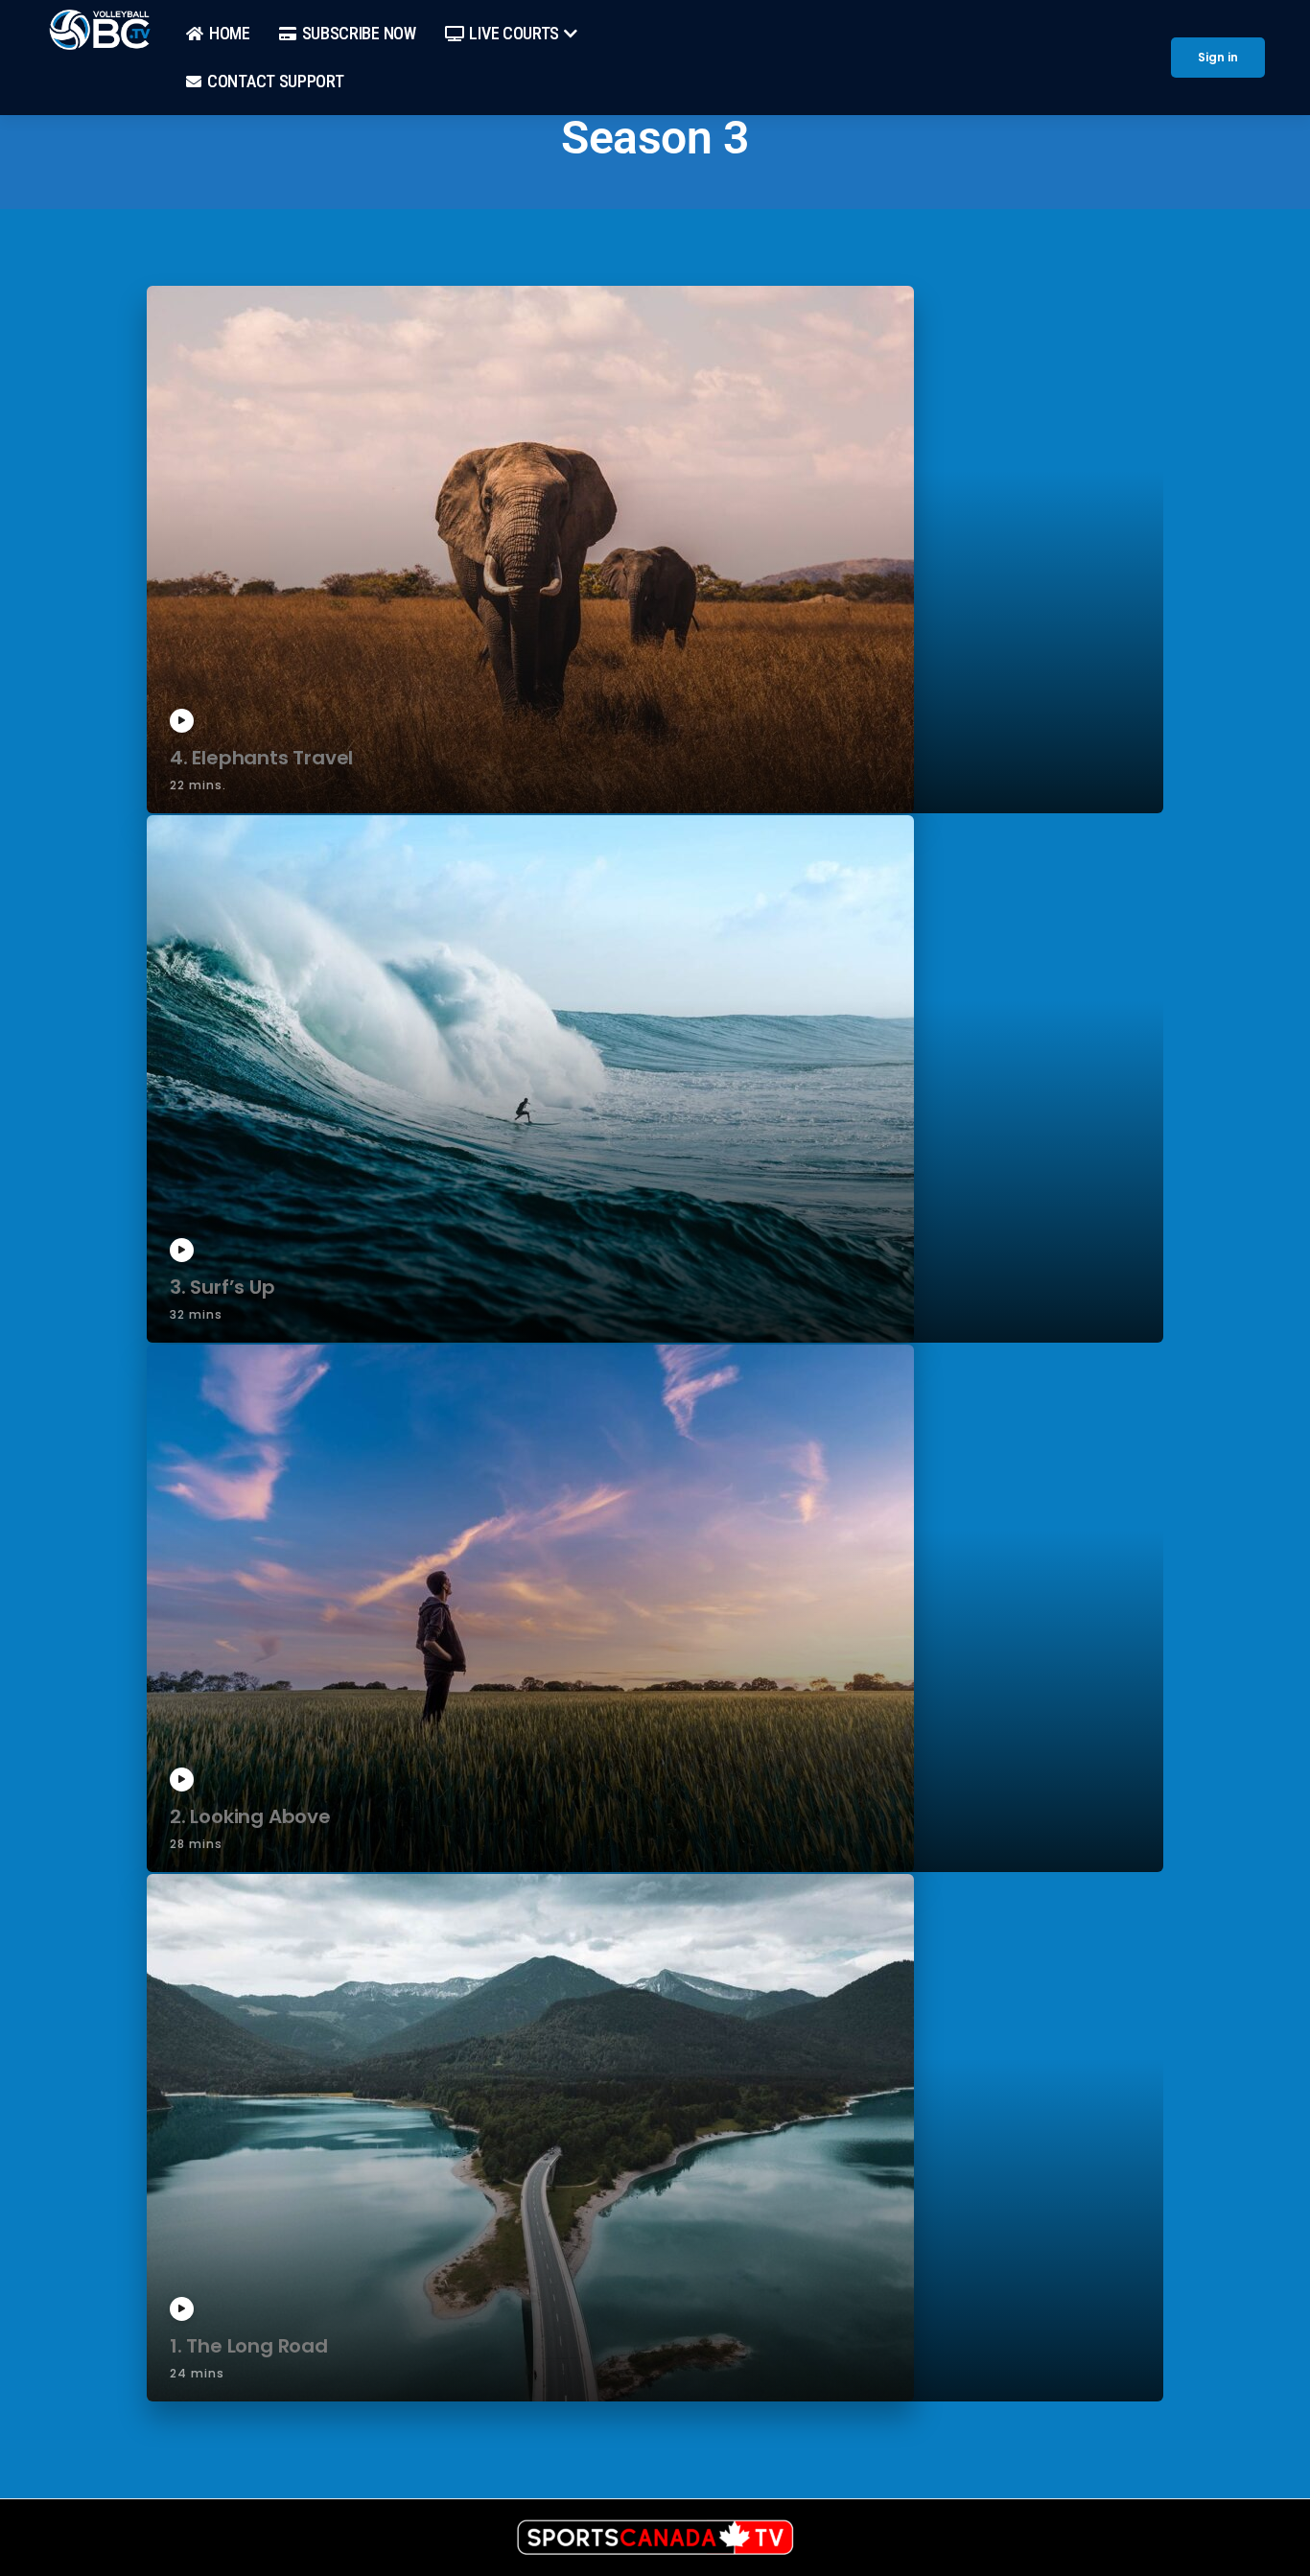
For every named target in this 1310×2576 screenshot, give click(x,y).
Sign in (1218, 57)
